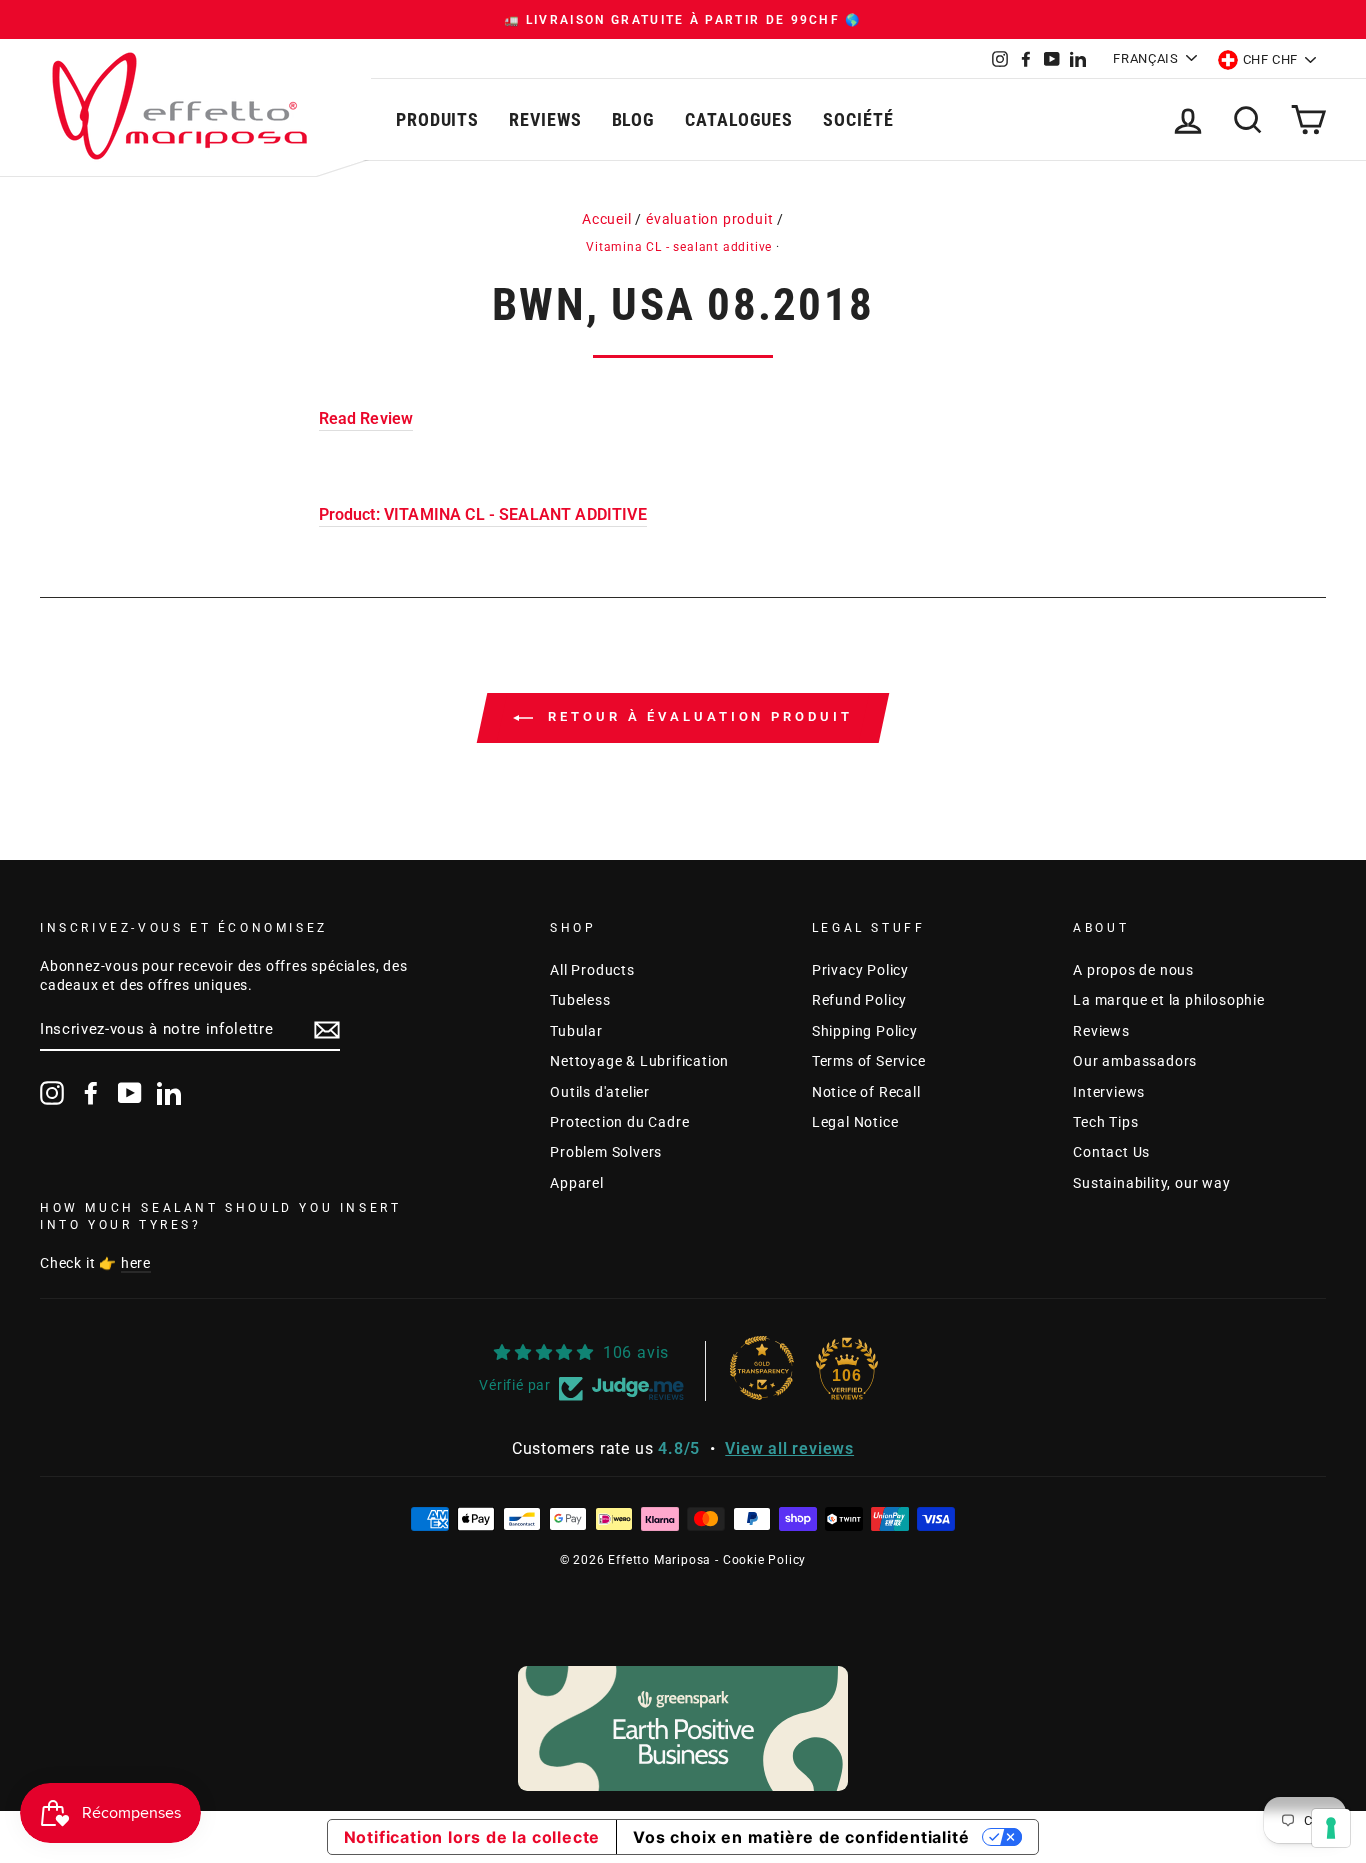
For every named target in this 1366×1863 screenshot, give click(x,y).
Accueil (607, 219)
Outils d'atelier (600, 1092)
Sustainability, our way (1151, 1183)
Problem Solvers (606, 1152)
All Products (592, 970)
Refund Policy (859, 1000)
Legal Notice (855, 1122)
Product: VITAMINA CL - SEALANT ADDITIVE (483, 514)
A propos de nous (1133, 970)
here (136, 1263)
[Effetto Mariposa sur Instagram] (52, 1093)
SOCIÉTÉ (858, 119)
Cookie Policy (764, 1560)
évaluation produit (709, 219)
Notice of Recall (866, 1092)
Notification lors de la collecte (472, 1837)
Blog (634, 119)
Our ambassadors (1135, 1061)
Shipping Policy (865, 1031)
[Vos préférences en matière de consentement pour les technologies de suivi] (1331, 1828)
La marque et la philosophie (1169, 1000)
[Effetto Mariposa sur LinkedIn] (169, 1093)
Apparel (577, 1183)
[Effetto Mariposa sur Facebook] (91, 1093)
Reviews (545, 119)
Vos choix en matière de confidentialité (801, 1837)
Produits (437, 119)
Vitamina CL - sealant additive (679, 247)
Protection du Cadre (619, 1122)
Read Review (366, 418)
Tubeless (580, 1000)
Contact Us (1111, 1152)
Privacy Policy (860, 970)
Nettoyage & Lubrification (639, 1061)
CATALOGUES (739, 119)
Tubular (576, 1031)
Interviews (1109, 1092)
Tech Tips (1105, 1122)
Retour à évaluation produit (696, 716)
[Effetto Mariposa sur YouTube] (130, 1093)
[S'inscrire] (327, 1030)
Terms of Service (869, 1061)
